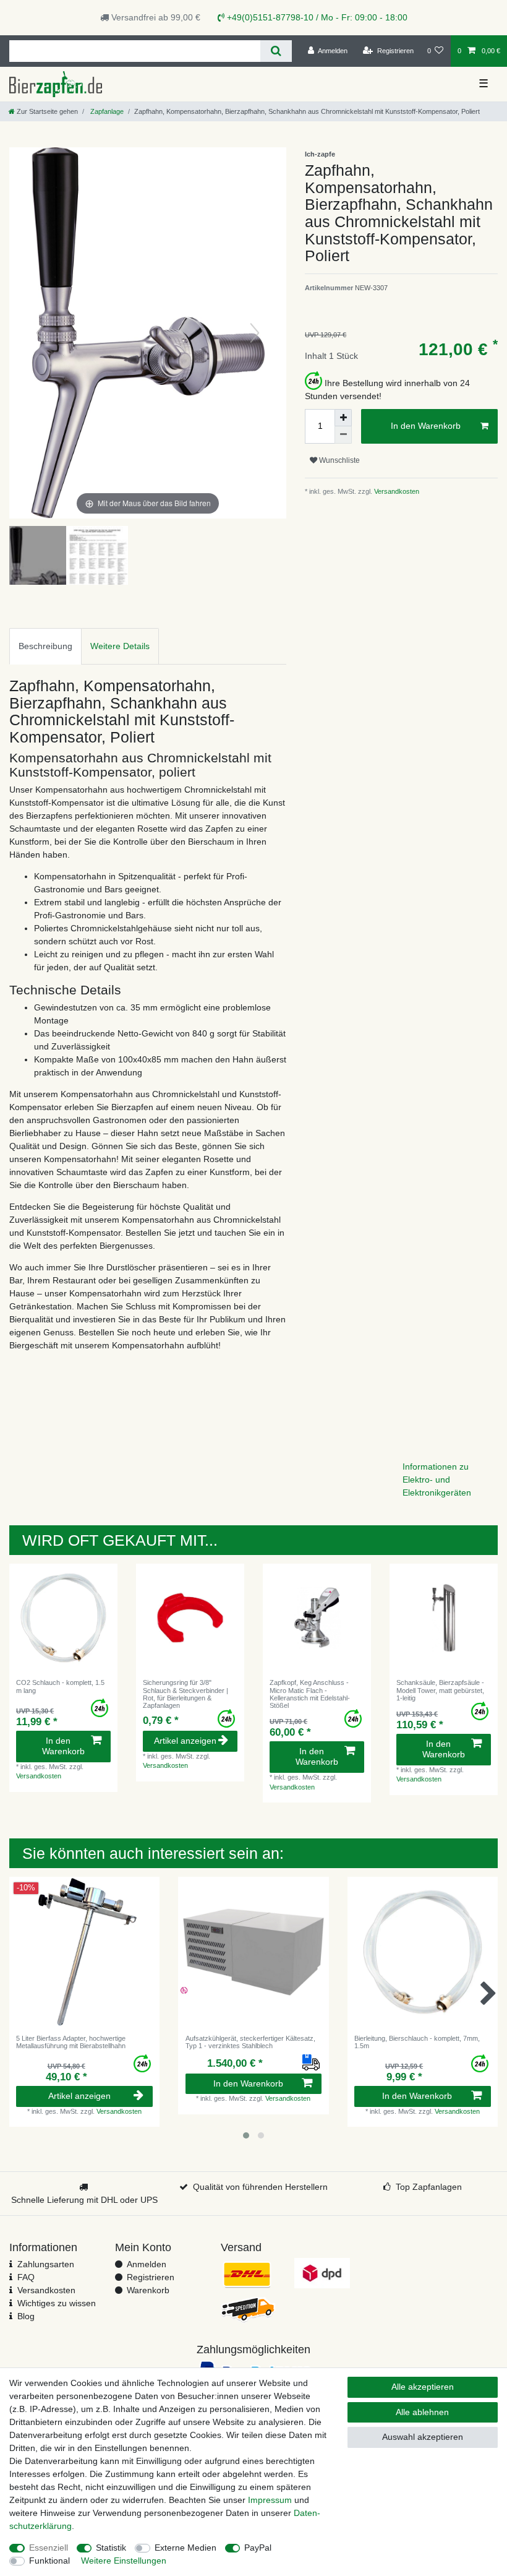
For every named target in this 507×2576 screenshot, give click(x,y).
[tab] (45, 646)
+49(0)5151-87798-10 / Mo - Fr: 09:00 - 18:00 (316, 17)
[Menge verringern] (343, 435)
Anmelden (147, 2264)
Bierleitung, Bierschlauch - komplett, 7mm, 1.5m (417, 2042)
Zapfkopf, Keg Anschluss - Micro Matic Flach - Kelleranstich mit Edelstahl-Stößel (310, 1694)
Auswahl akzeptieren (423, 2437)
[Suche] (276, 51)
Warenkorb (148, 2290)
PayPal (258, 2548)
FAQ (26, 2277)
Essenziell (49, 2548)
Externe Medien (185, 2548)
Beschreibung (45, 646)
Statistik (111, 2548)
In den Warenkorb (426, 426)
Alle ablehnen (422, 2412)
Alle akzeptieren (423, 2387)
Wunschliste (339, 460)
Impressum (270, 2500)
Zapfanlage (106, 111)
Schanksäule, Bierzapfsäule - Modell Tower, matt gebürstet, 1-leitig (440, 1690)
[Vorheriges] (41, 333)
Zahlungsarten (46, 2264)
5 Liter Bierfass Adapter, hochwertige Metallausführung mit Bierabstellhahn (71, 2042)
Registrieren (151, 2277)
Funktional (49, 2561)
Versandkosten (396, 491)
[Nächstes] (255, 333)
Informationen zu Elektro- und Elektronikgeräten (437, 1480)
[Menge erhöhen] (343, 418)
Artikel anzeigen (185, 1741)
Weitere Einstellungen (124, 2561)
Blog (26, 2316)
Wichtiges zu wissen (57, 2303)
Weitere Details (120, 646)
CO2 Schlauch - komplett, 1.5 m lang (60, 1686)
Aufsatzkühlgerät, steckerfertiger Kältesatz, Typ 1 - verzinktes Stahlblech (250, 2042)
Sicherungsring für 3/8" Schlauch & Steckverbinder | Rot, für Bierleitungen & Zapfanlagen (185, 1694)
